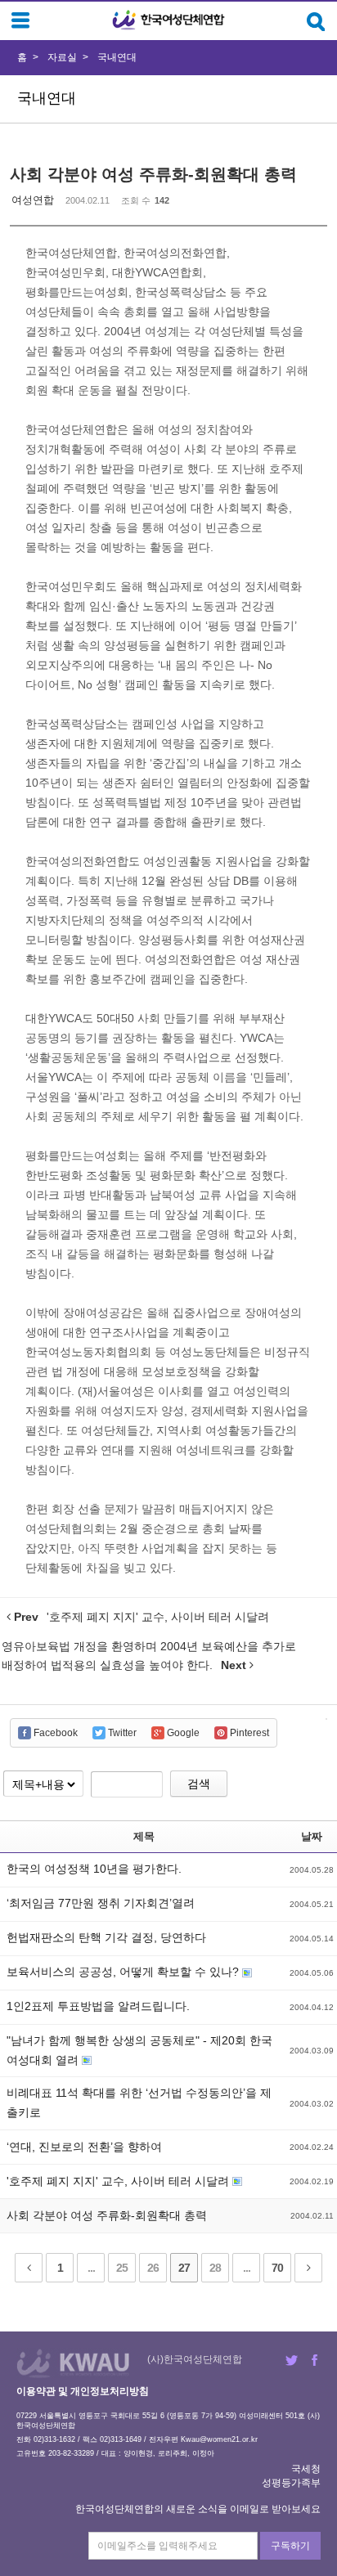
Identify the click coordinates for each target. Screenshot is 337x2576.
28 (215, 2268)
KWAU (73, 2363)
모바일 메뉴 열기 (20, 20)
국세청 (306, 2469)
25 (122, 2268)
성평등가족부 (291, 2483)
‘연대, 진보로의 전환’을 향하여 (84, 2147)
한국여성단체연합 (168, 20)
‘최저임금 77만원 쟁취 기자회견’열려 (101, 1903)
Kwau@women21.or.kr (219, 2439)
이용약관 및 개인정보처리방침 (83, 2391)
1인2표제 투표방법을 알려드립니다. (98, 2006)
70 (277, 2268)
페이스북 (315, 2360)
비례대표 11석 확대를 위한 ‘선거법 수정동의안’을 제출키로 (139, 2103)
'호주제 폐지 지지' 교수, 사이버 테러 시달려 (119, 2181)
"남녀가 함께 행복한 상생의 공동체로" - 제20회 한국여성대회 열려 (139, 2050)
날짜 (312, 1836)
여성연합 (33, 200)
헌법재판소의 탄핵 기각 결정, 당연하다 (106, 1937)
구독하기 (290, 2546)
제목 (144, 1836)
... (91, 2268)
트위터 (292, 2360)
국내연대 (117, 57)
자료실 (62, 57)
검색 (199, 1784)
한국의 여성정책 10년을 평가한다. (94, 1869)
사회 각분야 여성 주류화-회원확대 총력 (153, 174)
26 (153, 2268)
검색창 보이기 (316, 22)
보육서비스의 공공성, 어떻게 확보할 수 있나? (124, 1972)
